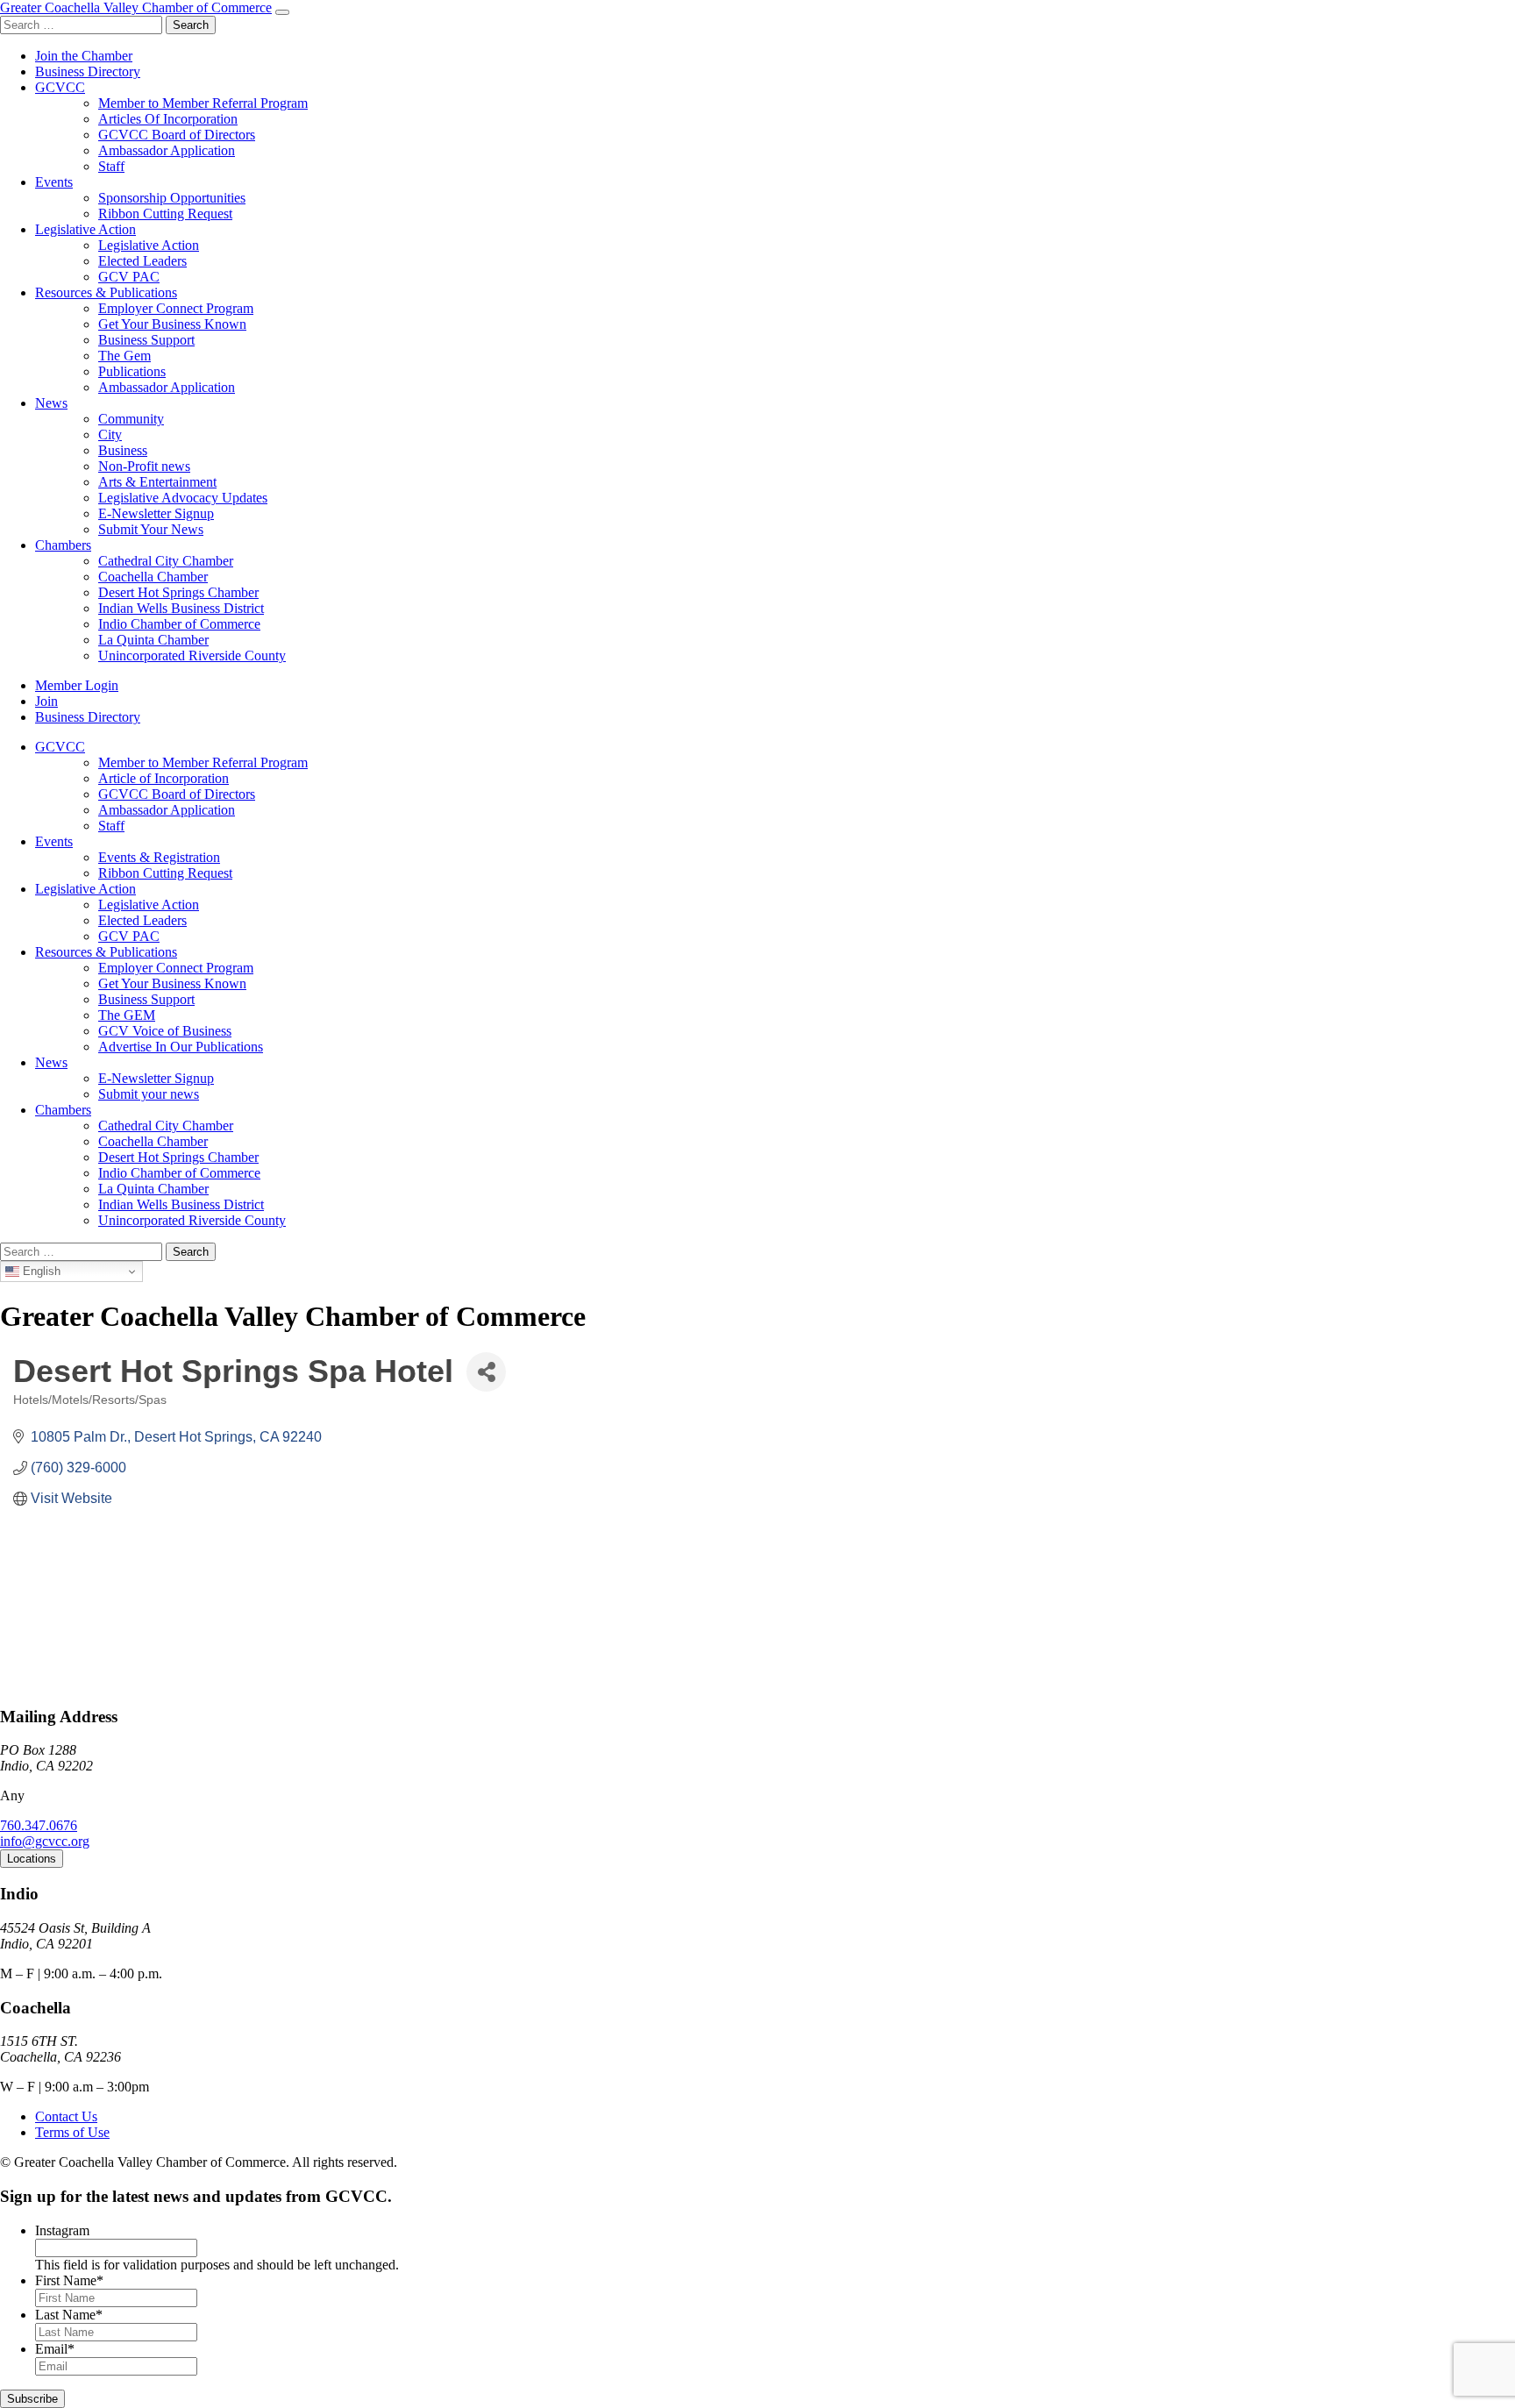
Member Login (77, 685)
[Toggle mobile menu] (282, 12)
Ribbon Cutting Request (165, 214)
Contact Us (66, 2116)
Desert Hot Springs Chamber (178, 592)
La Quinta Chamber (153, 640)
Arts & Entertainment (157, 482)
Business (123, 450)
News (51, 403)
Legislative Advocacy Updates (183, 498)
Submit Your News (151, 529)
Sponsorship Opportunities (172, 198)
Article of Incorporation (164, 778)
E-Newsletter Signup (156, 513)
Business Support (146, 340)
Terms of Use (72, 2132)
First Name (69, 2280)
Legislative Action (85, 229)
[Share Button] (486, 1372)
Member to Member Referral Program (203, 103)
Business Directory (88, 71)
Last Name (69, 2315)
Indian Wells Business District (181, 608)
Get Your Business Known (172, 324)
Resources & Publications (106, 292)
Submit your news (149, 1094)
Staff (111, 166)
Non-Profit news (144, 466)
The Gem (124, 356)
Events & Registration (159, 857)
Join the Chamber (84, 56)
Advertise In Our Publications (181, 1047)
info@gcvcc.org (45, 1841)
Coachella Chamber (153, 577)
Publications (132, 371)
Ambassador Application (167, 150)
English (40, 1271)
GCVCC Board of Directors (177, 135)
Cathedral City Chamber (166, 561)
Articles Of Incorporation (168, 119)
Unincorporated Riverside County (192, 655)
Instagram (62, 2230)
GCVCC (60, 87)
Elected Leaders (142, 261)
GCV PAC (129, 277)
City (110, 435)
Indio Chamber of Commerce (179, 624)
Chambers (63, 545)
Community (131, 419)
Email (55, 2349)
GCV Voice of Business (165, 1031)
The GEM (127, 1015)
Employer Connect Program (176, 308)
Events (54, 182)
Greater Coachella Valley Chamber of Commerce (136, 7)
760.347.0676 (39, 1825)
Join (46, 701)
